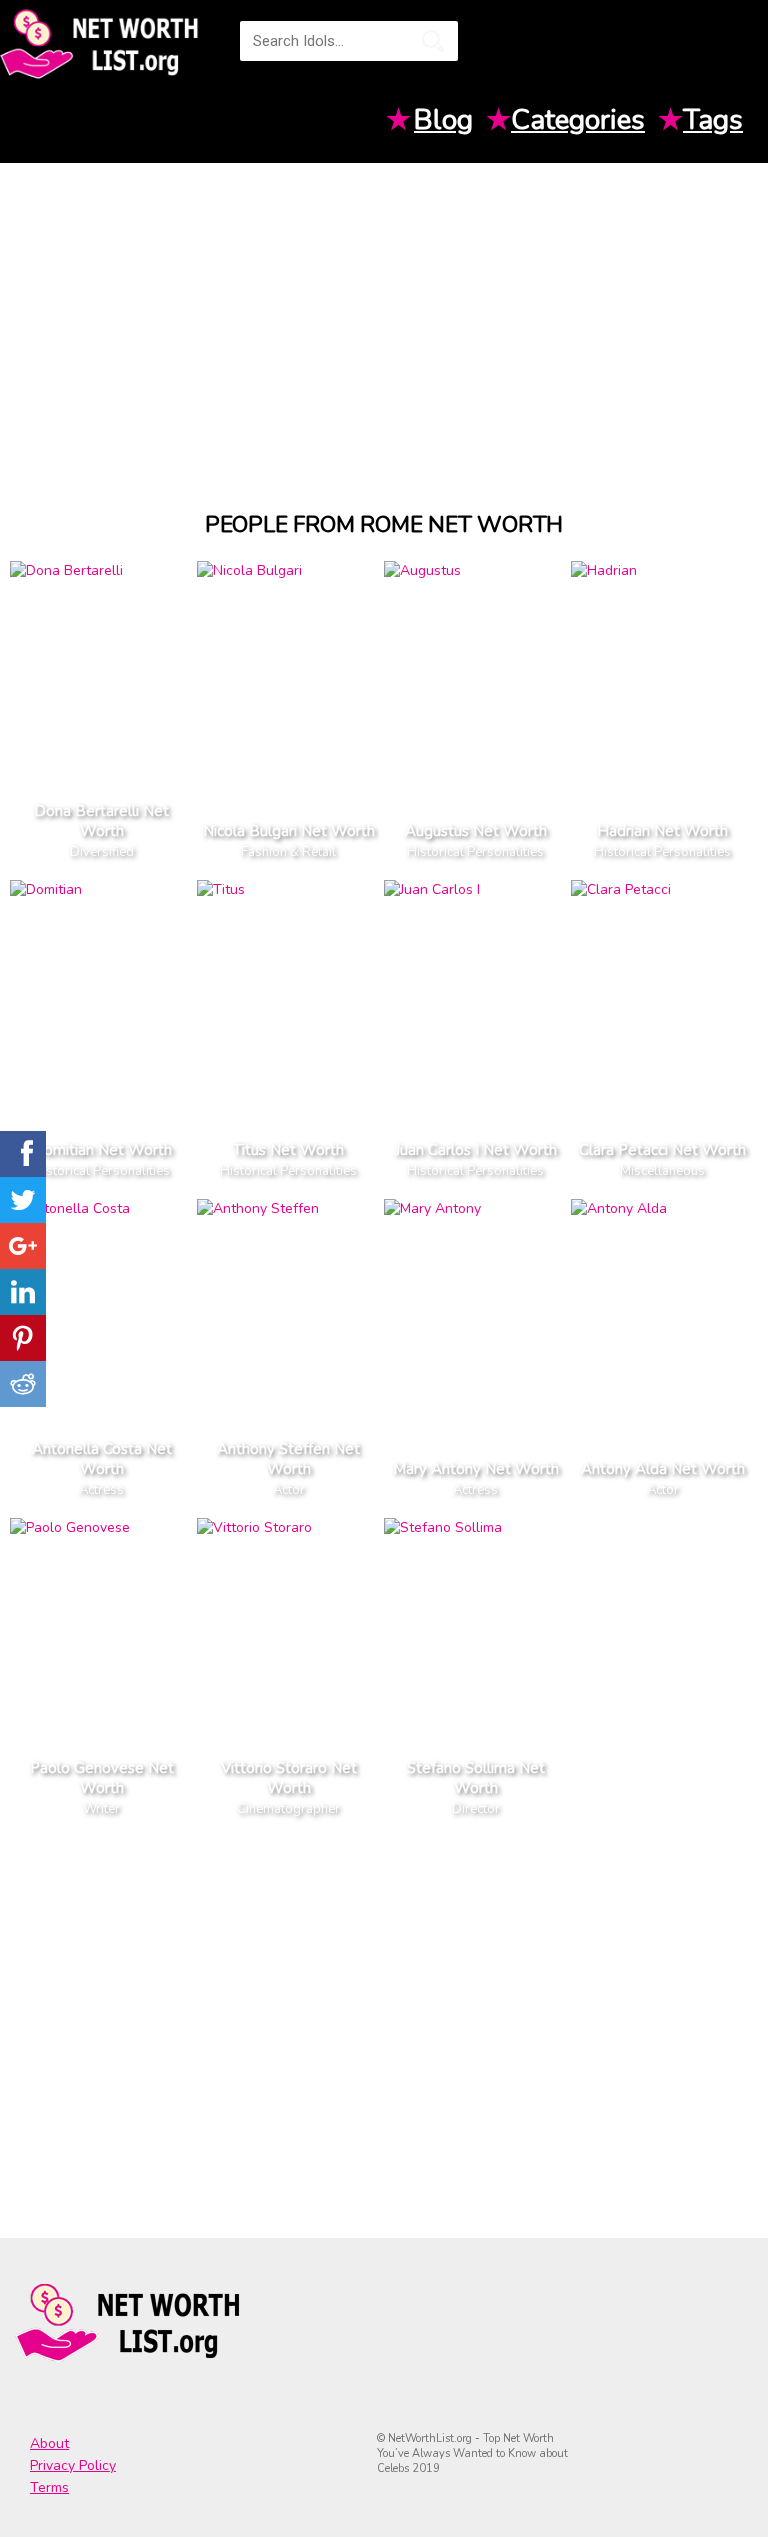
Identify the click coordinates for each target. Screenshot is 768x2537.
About (49, 2443)
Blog (443, 120)
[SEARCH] (433, 41)
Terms (49, 2487)
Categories (578, 120)
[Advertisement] (384, 318)
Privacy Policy (73, 2465)
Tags (713, 120)
